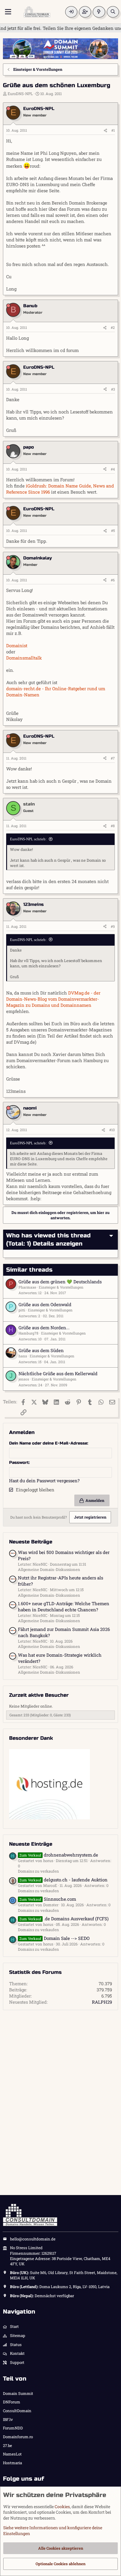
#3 (113, 389)
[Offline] (8, 109)
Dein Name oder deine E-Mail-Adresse (48, 1443)
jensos (24, 1379)
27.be (7, 2446)
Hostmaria (12, 2463)
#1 (113, 130)
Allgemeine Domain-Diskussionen (49, 1569)
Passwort (19, 1463)
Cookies (62, 2507)
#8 (113, 826)
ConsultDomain (17, 2411)
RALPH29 (102, 2002)
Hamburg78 (28, 1333)
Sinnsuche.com (48, 1899)
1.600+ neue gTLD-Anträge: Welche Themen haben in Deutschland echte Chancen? (64, 1606)
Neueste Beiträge (31, 1542)
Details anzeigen (58, 1244)
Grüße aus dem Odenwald (45, 1304)
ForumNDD (13, 2428)
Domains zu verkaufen (38, 1871)
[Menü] (8, 12)
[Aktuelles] (99, 12)
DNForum (12, 2402)
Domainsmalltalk (24, 658)
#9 (113, 926)
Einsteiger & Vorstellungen (61, 1287)
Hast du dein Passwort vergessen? (44, 1481)
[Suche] (113, 12)
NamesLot (12, 2454)
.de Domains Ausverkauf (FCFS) (64, 1919)
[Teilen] (105, 130)
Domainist (17, 645)
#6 (113, 580)
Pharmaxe (27, 1287)
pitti (22, 1310)
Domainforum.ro (18, 2437)
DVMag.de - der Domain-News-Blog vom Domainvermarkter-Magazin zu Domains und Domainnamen (53, 999)
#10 (112, 1130)
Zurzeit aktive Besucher (39, 1695)
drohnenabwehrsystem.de (59, 1855)
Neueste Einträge (31, 1844)
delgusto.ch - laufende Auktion (63, 1880)
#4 (113, 469)
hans (23, 1356)
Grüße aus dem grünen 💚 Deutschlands (60, 1282)
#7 (113, 758)
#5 (113, 530)
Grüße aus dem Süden (41, 1350)
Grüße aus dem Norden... (44, 1328)
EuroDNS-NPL (20, 94)
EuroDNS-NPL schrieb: (28, 839)
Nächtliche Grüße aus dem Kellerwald (58, 1373)
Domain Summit (18, 2393)
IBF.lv (8, 2419)
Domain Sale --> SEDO (54, 1938)
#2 (113, 327)
